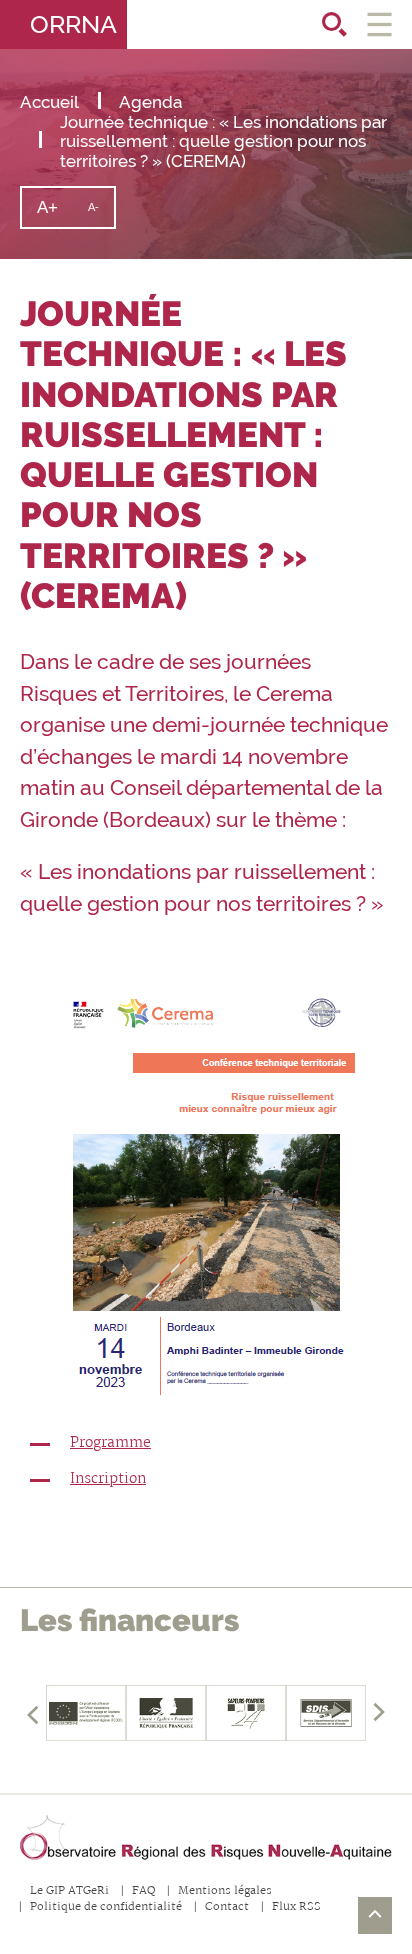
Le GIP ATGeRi (69, 1891)
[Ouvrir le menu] (379, 24)
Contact (227, 1907)
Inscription (108, 1479)
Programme (110, 1443)
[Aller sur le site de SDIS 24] (246, 1713)
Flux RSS (296, 1907)
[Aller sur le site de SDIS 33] (326, 1713)
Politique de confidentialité (106, 1907)
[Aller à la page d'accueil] (206, 1838)
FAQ (143, 1891)
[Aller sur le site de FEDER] (86, 1713)
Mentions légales (225, 1891)
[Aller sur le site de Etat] (166, 1713)
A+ (55, 212)
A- (101, 214)
